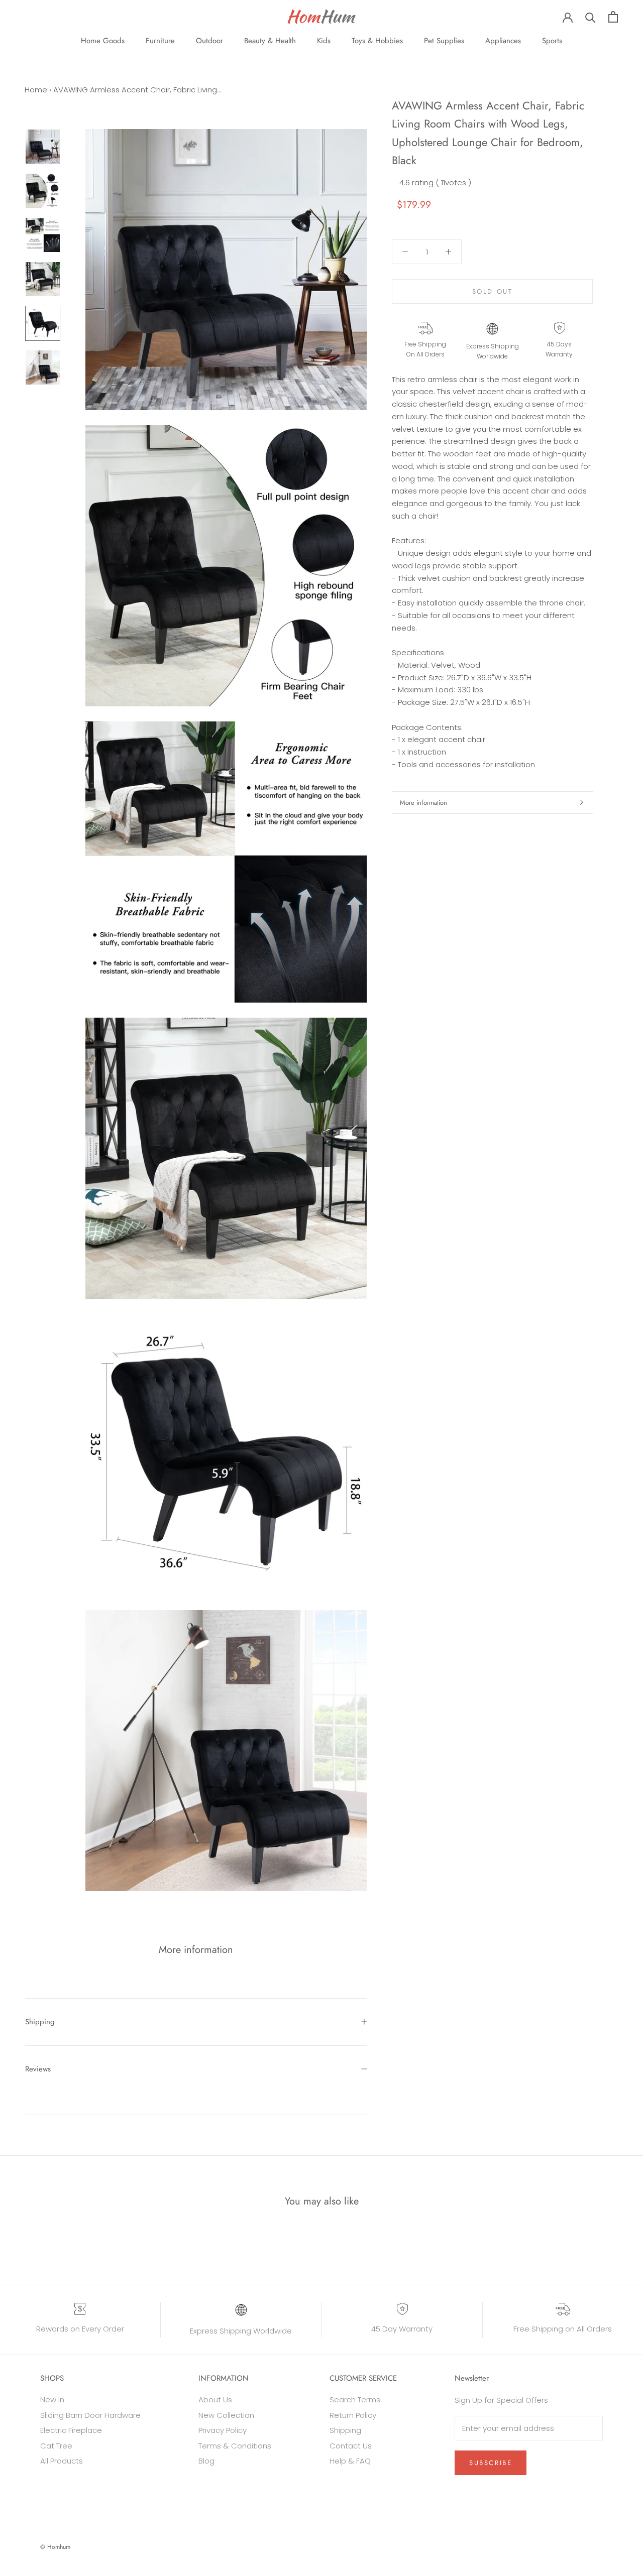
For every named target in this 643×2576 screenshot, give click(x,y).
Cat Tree (56, 2446)
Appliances (503, 41)
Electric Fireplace (71, 2430)
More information (423, 803)
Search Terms (355, 2400)
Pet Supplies (444, 41)
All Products (62, 2461)
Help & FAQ (350, 2461)
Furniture (160, 41)
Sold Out (493, 291)
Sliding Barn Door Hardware (90, 2415)
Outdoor (209, 41)
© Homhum (55, 2547)
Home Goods (103, 41)
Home (36, 90)
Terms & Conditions (235, 2446)
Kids (324, 41)
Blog (206, 2461)
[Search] (591, 17)
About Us (215, 2400)
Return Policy (353, 2415)
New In (52, 2400)
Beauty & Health (270, 41)
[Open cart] (613, 17)
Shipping (40, 2022)
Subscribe (491, 2463)
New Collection (226, 2415)
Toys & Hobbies (377, 41)
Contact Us (351, 2446)
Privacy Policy (223, 2430)
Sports (552, 41)
